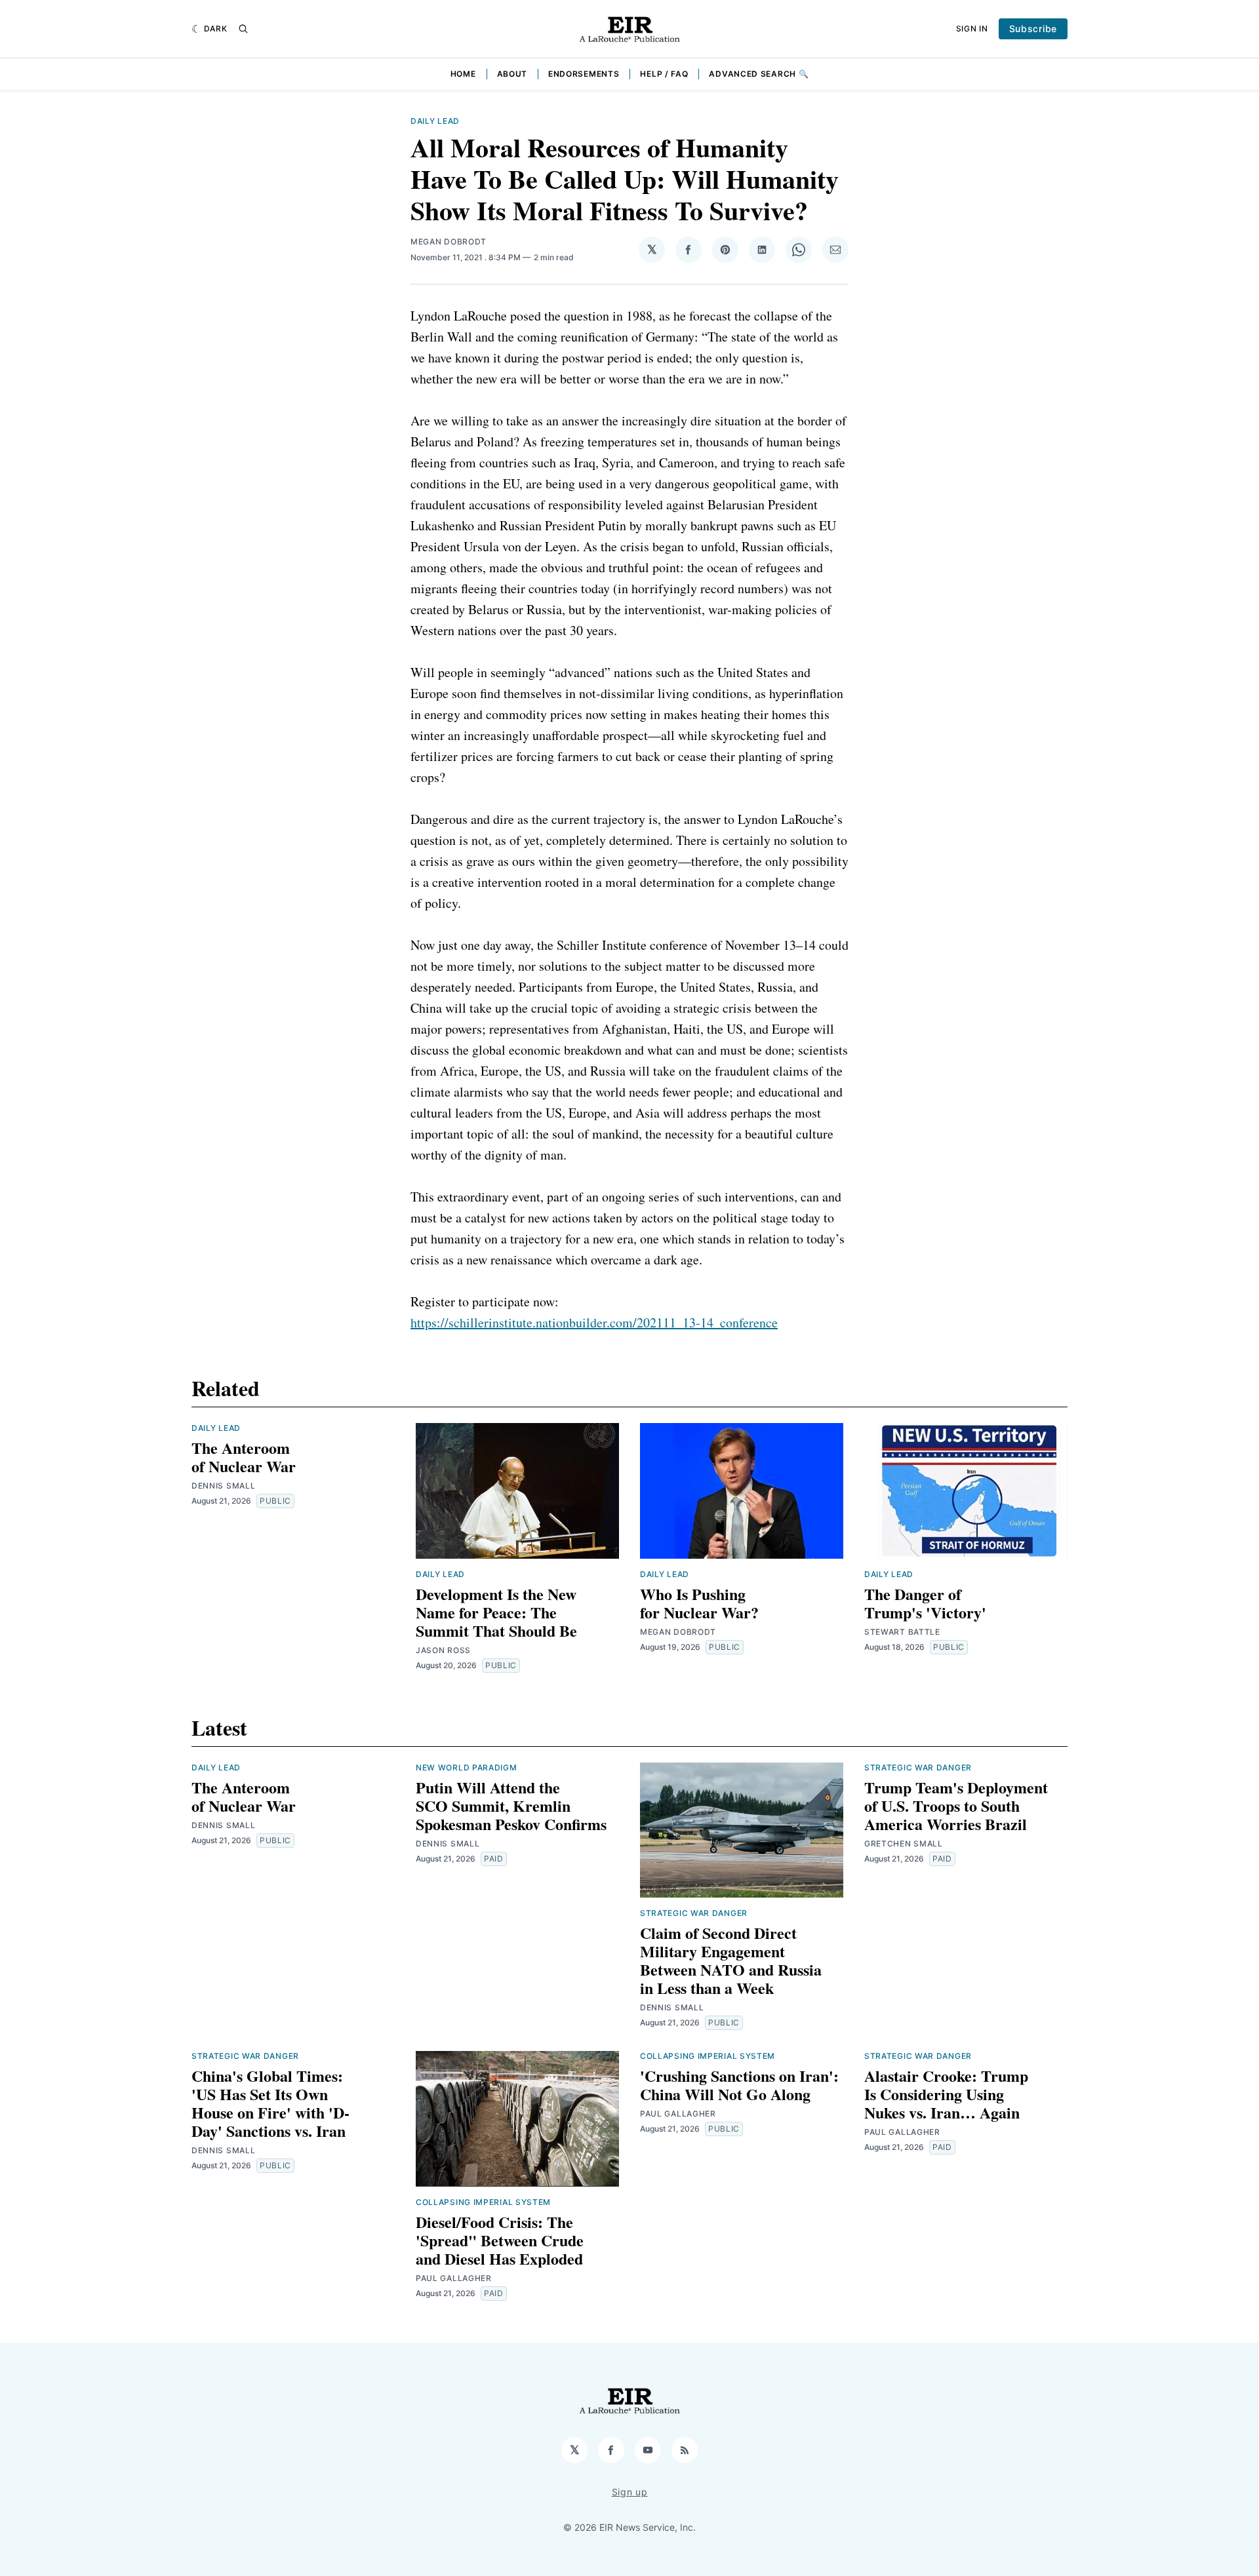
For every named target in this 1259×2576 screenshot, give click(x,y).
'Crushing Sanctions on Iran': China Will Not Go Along (739, 2085)
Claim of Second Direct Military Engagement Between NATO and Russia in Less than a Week (731, 1960)
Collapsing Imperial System (483, 2202)
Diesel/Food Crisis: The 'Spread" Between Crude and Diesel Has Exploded (500, 2240)
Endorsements (584, 74)
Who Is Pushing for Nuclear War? (699, 1603)
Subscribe (1033, 29)
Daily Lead (435, 121)
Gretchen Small (904, 1844)
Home (463, 74)
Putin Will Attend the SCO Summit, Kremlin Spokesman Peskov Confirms (511, 1805)
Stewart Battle (902, 1632)
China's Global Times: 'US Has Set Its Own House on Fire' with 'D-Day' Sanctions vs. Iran (270, 2103)
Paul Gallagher (454, 2278)
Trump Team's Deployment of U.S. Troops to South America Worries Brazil (956, 1805)
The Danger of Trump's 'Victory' (925, 1603)
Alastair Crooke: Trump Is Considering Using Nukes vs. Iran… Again (946, 2094)
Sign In (972, 29)
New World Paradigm (467, 1767)
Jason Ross (443, 1650)
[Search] (243, 29)
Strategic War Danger (694, 1913)
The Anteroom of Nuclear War (244, 1457)
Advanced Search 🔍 (759, 74)
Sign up (630, 2492)
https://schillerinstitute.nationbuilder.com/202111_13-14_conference (594, 1322)
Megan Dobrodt (449, 242)
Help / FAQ (664, 74)
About (512, 74)
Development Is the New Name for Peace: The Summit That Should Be (496, 1612)
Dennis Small (223, 1486)
